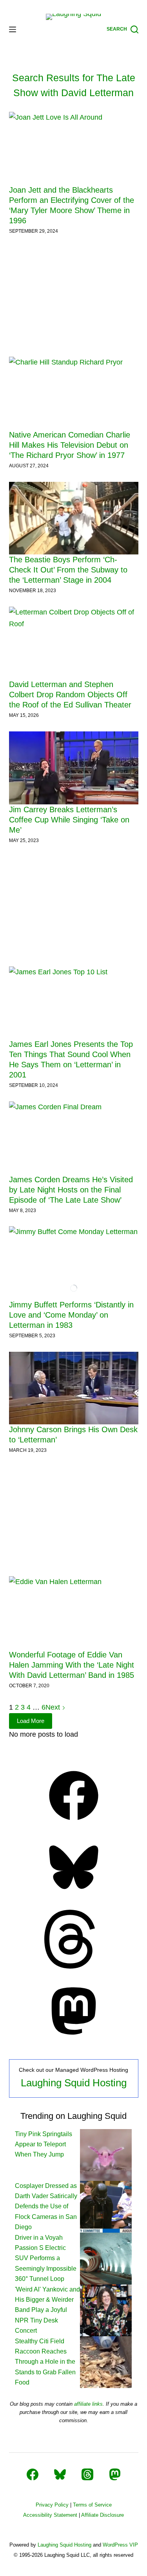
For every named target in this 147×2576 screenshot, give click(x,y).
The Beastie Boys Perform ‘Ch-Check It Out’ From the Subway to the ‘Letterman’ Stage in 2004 (68, 570)
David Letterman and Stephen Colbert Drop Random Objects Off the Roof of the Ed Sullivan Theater (70, 695)
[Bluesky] (74, 1894)
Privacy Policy (52, 2505)
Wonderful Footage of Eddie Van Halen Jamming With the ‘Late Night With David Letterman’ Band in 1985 (72, 1665)
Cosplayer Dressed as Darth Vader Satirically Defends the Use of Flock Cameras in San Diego (46, 2207)
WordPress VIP (120, 2545)
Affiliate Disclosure (103, 2515)
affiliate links (88, 2404)
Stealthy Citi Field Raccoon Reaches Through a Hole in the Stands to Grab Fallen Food (45, 2362)
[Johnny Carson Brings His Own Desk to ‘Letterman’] (74, 1388)
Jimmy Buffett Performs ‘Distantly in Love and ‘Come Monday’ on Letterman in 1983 (71, 1315)
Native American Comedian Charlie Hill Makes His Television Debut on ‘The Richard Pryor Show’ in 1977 (70, 445)
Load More (31, 1721)
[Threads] (74, 1966)
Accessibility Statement (50, 2515)
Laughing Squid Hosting (74, 2083)
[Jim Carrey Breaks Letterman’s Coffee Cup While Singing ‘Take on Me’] (74, 768)
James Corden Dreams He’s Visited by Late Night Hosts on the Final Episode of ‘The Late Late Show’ (71, 1190)
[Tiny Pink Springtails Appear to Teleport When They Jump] (106, 2154)
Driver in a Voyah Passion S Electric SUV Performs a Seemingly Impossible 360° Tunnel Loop (46, 2258)
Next (54, 1707)
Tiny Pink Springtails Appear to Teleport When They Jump (44, 2144)
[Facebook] (74, 1823)
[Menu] (13, 29)
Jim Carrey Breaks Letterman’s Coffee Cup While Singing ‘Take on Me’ (69, 820)
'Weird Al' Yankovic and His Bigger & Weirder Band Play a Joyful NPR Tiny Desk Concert (47, 2310)
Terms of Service (92, 2505)
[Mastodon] (74, 2038)
